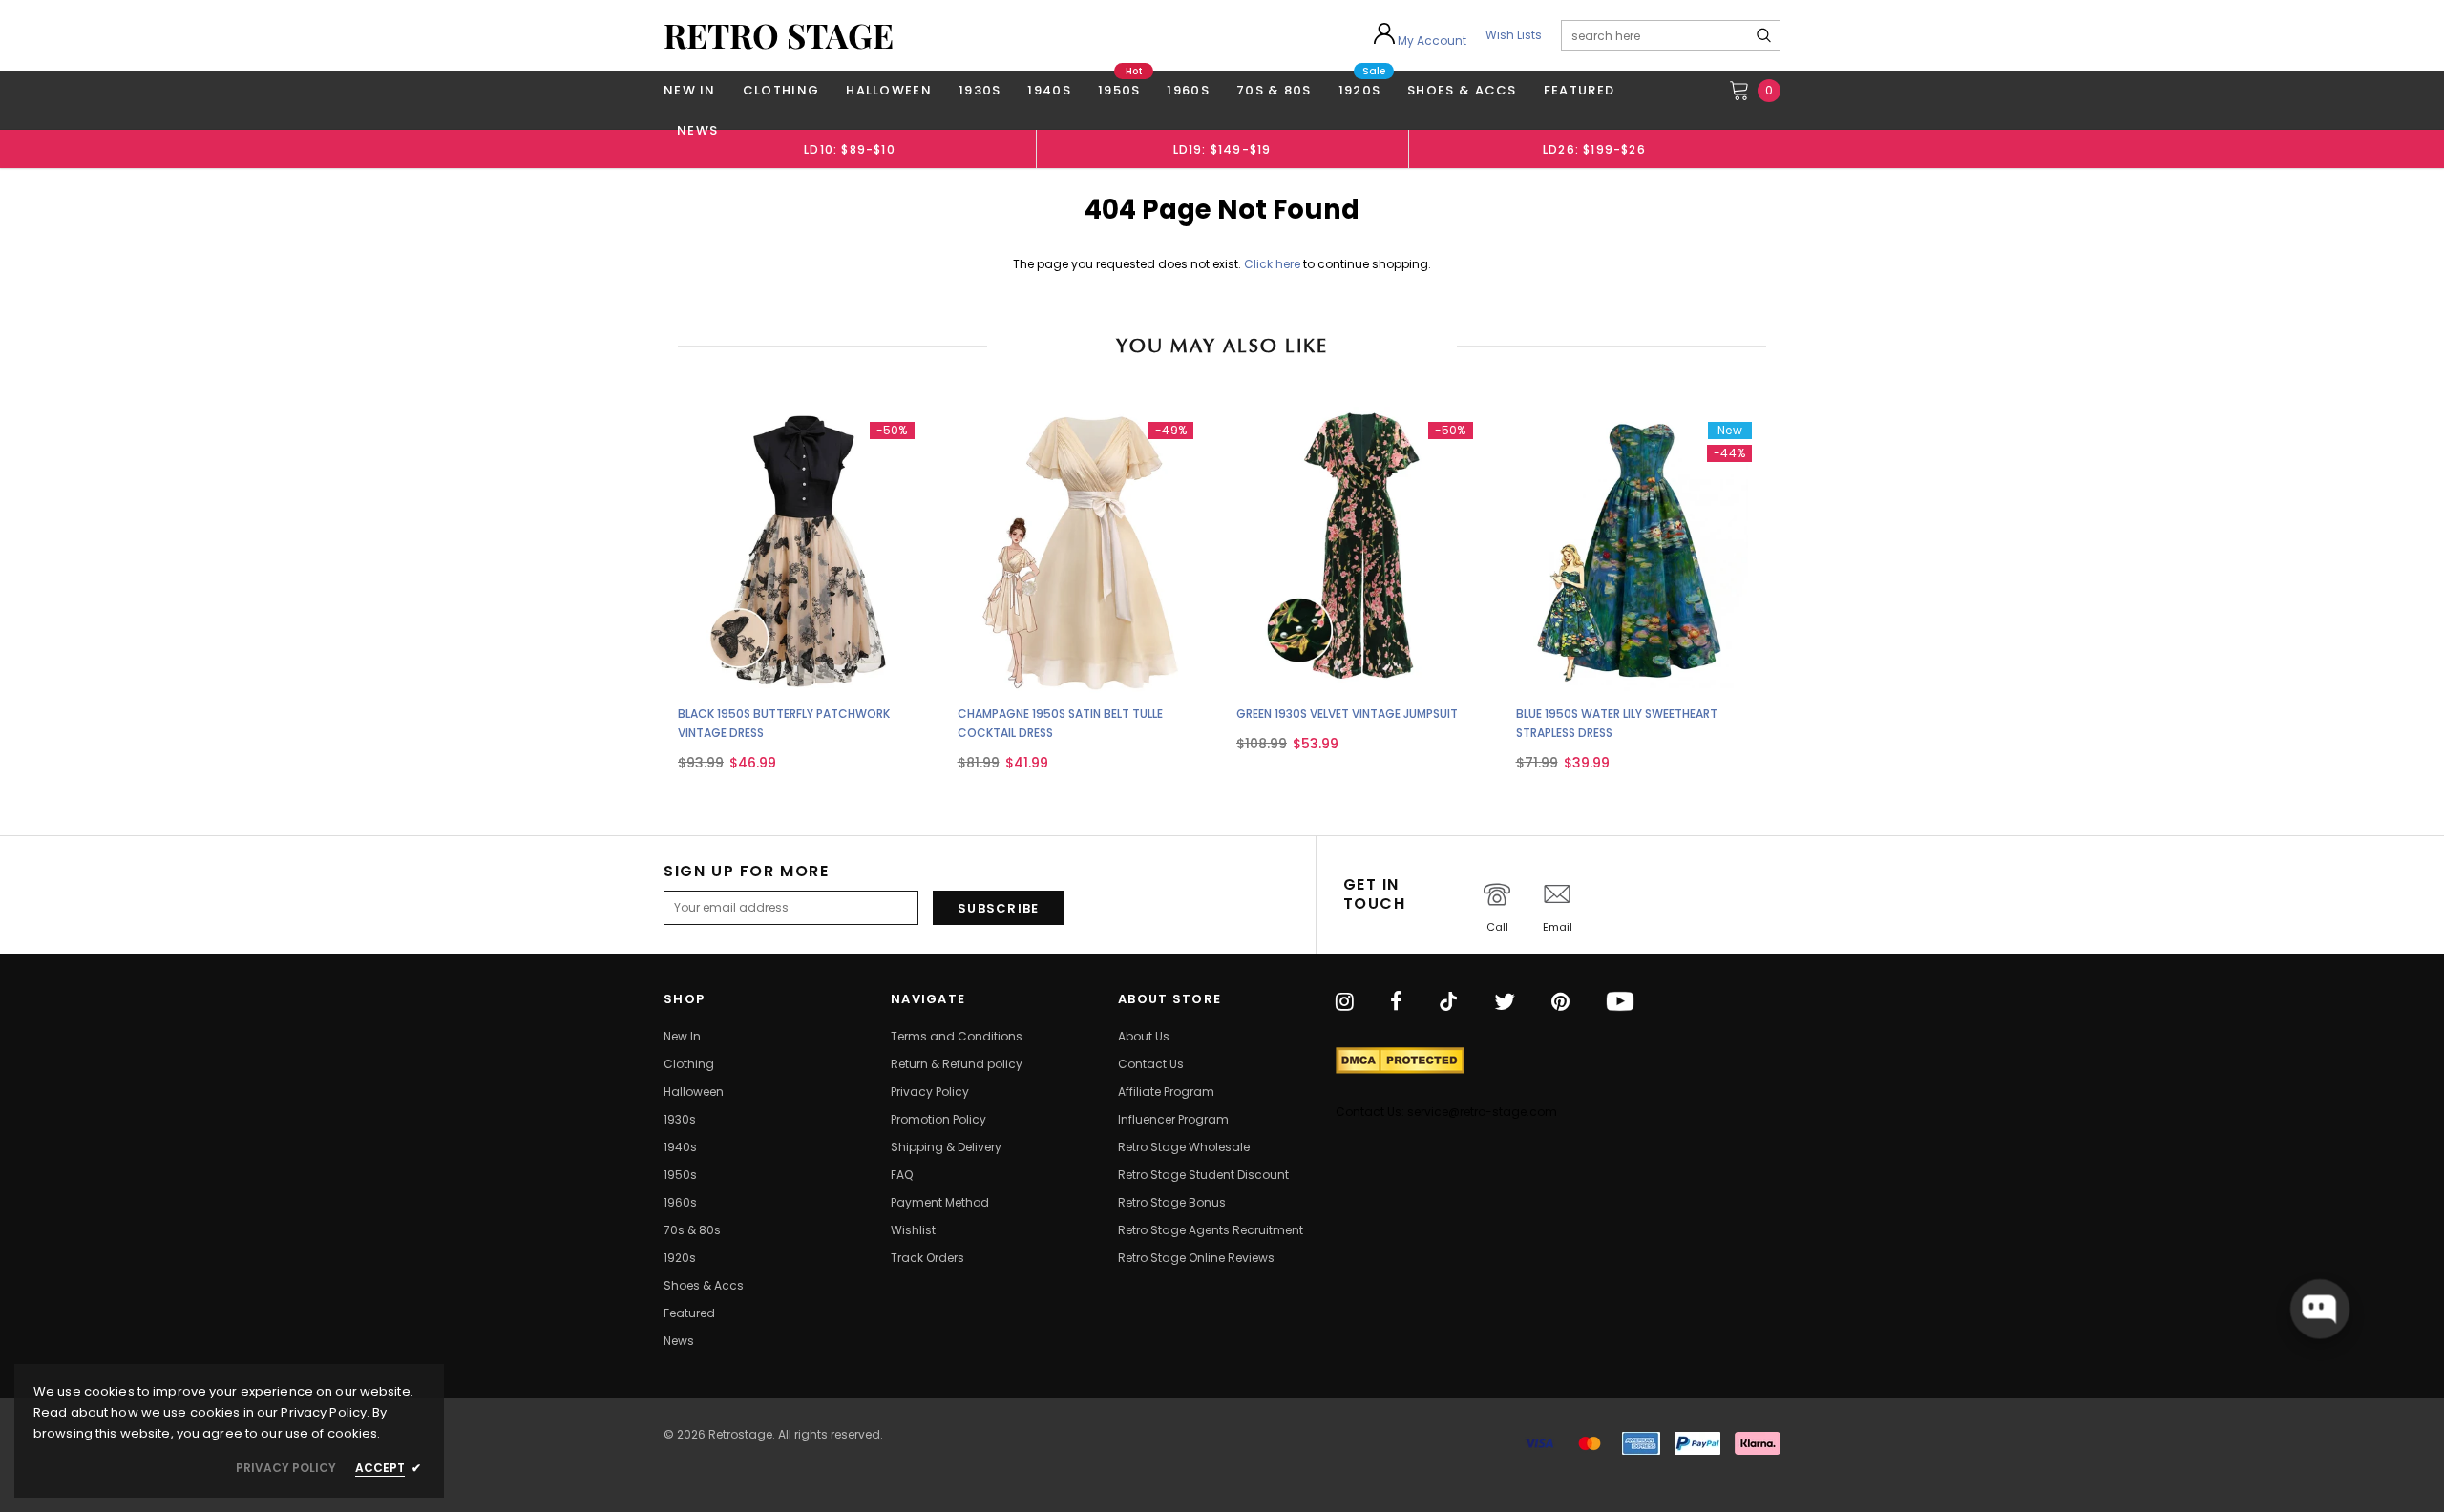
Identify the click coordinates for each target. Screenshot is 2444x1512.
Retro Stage (779, 35)
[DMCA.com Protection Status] (1400, 1060)
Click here (1274, 264)
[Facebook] (1396, 1002)
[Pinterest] (1560, 1002)
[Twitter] (1505, 1002)
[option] (850, 149)
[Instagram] (1345, 1002)
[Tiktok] (1448, 1002)
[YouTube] (1620, 1002)
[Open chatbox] (2319, 1309)
